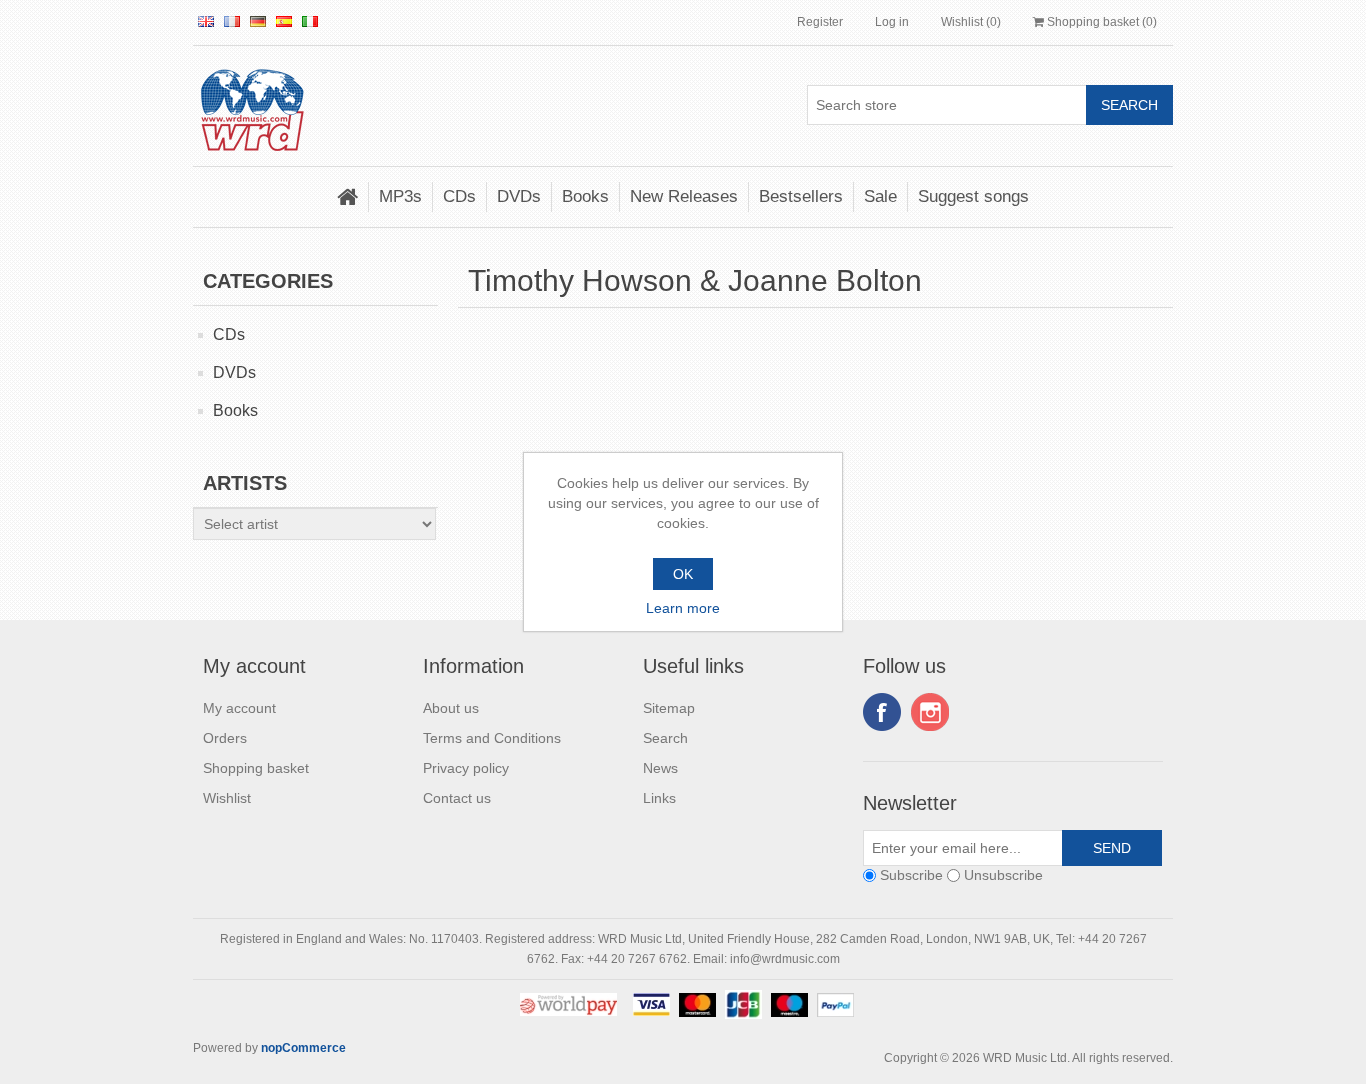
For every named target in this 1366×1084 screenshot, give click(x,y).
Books (585, 196)
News (660, 768)
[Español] (284, 21)
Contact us (457, 798)
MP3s (400, 196)
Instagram (930, 712)
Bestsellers (801, 196)
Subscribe (911, 875)
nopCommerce (303, 1048)
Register (820, 22)
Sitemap (669, 708)
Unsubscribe (1003, 875)
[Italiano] (310, 21)
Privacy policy (466, 768)
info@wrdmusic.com (785, 959)
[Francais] (232, 21)
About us (451, 708)
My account (239, 708)
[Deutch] (258, 21)
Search (665, 738)
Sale (880, 196)
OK (683, 574)
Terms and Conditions (492, 738)
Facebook (882, 712)
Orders (225, 738)
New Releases (684, 196)
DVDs (519, 196)
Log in (892, 22)
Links (659, 798)
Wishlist (227, 798)
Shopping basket (256, 768)
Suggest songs (973, 196)
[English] (206, 21)
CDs (459, 196)
